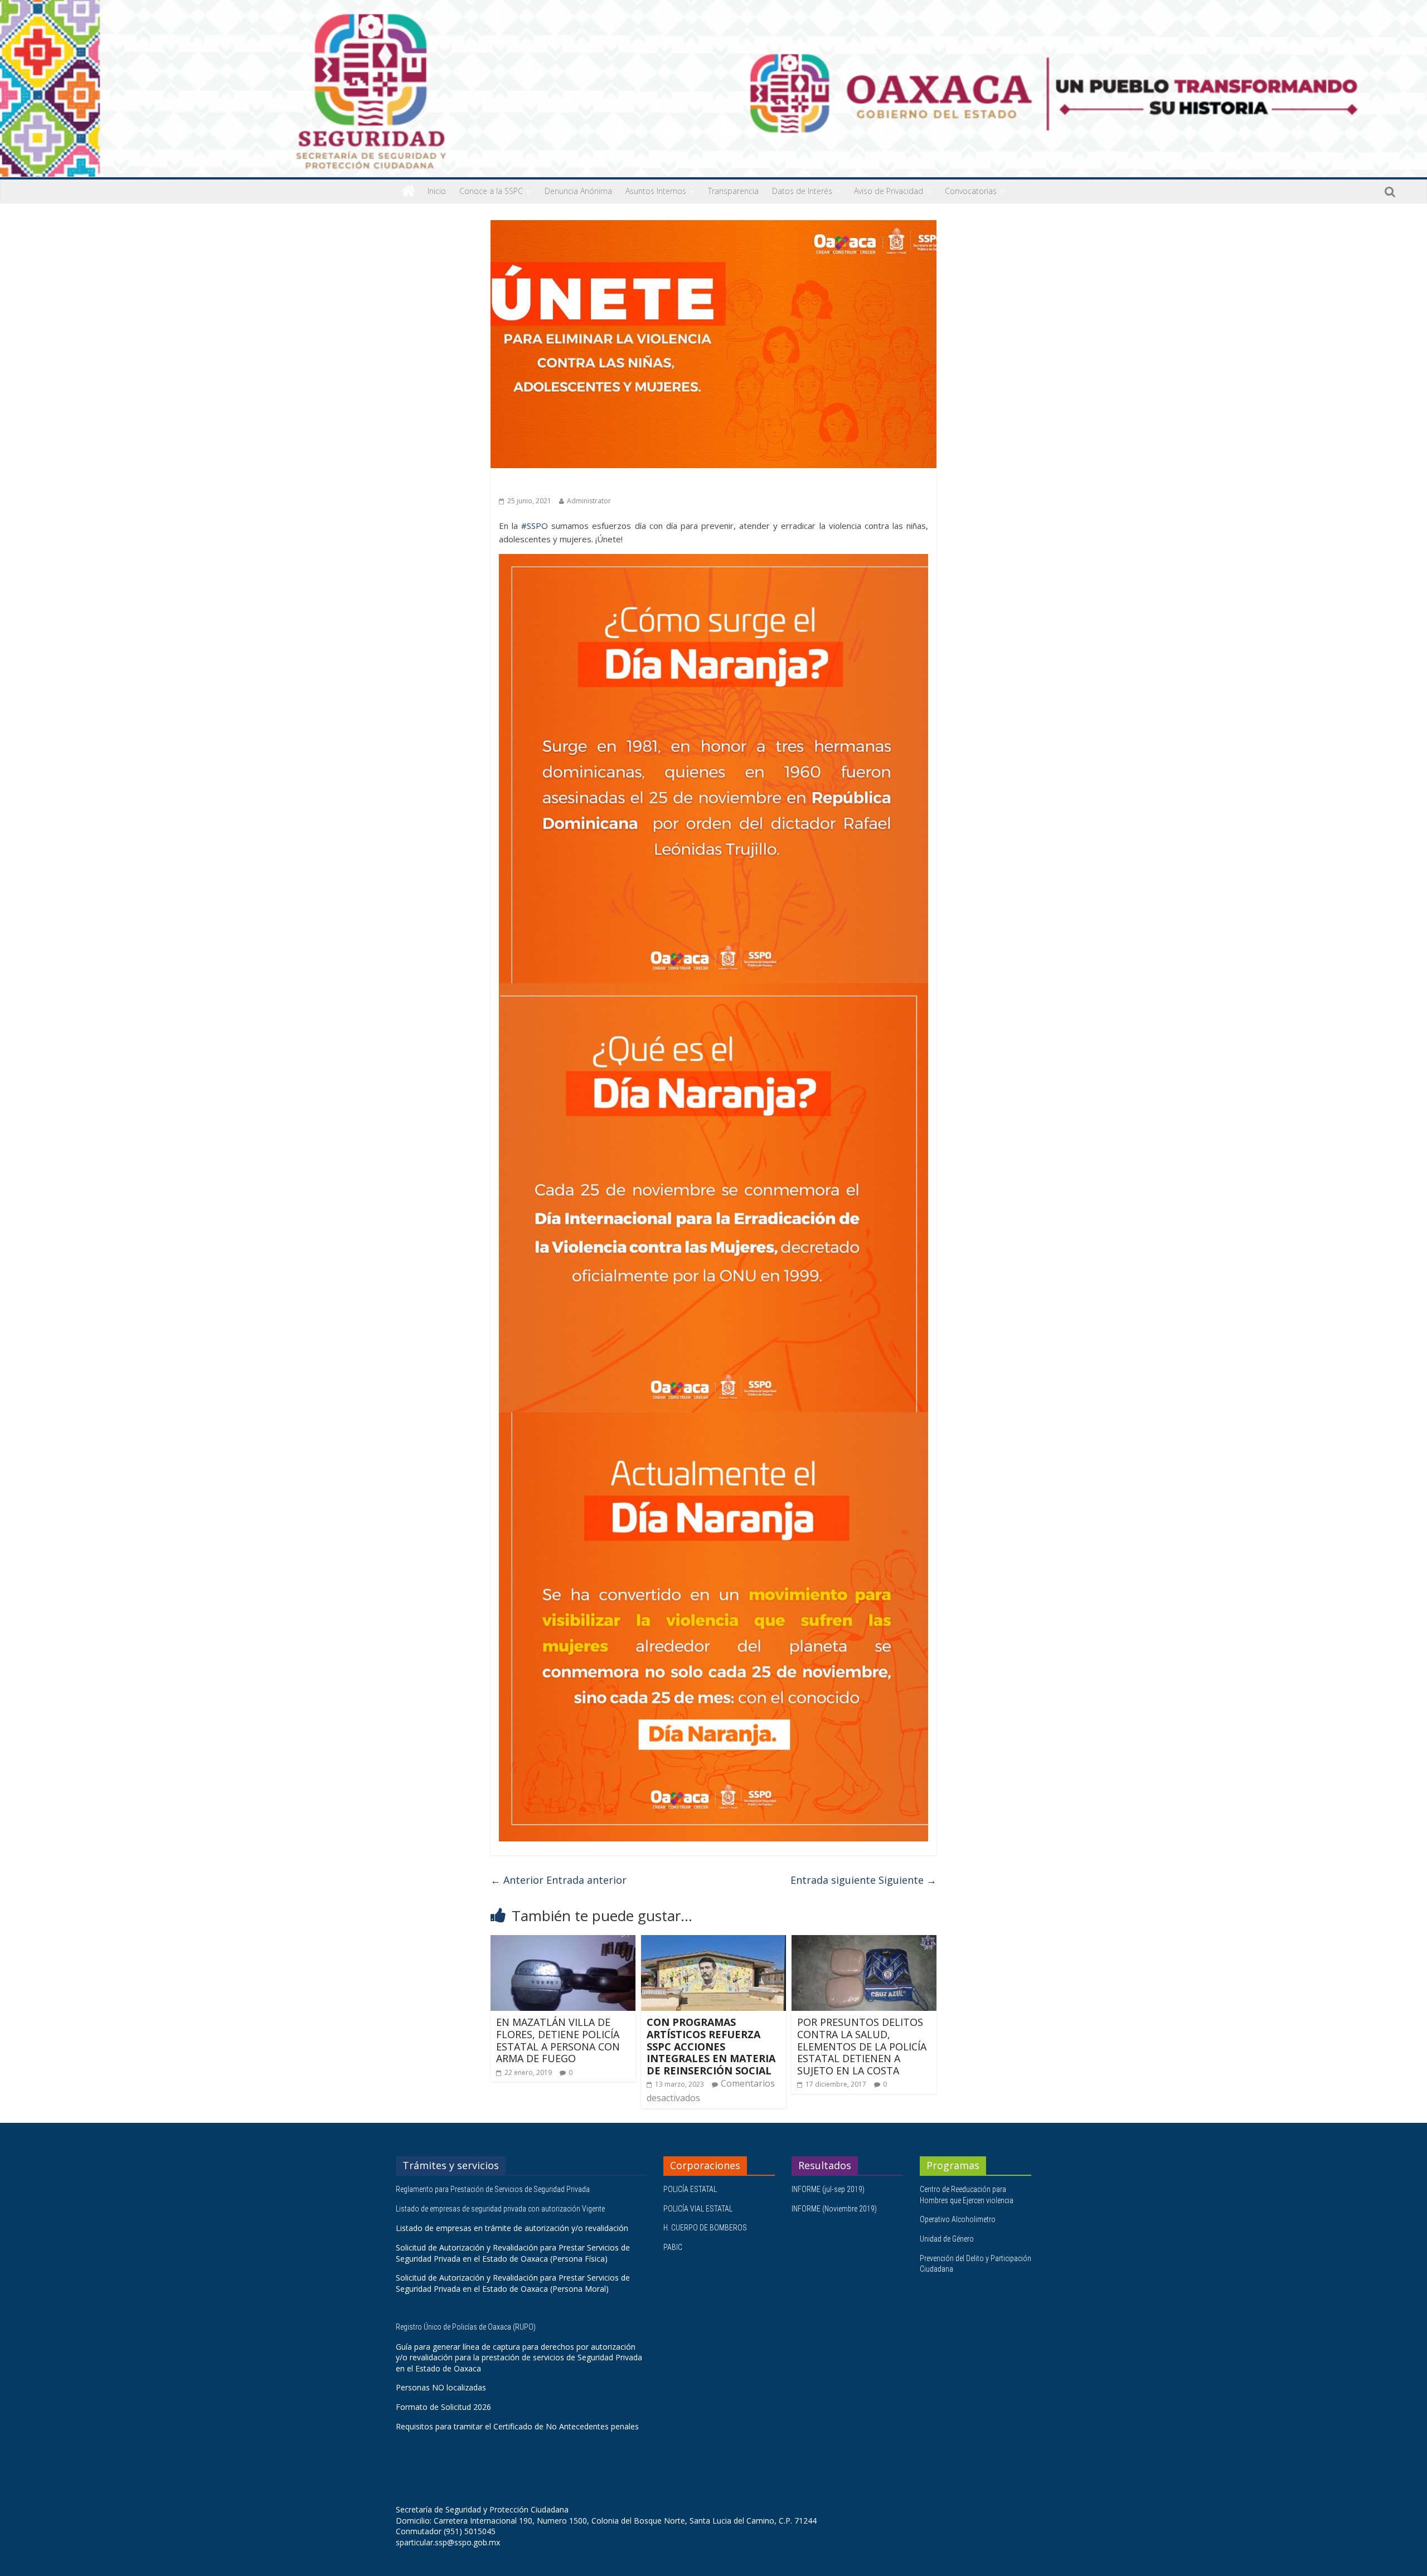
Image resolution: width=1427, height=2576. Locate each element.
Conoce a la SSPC (491, 191)
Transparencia (733, 191)
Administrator (589, 501)
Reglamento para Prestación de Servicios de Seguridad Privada (494, 2189)
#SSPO (535, 526)
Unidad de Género (947, 2239)
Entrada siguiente (863, 1880)
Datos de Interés (802, 191)
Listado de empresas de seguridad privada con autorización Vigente (500, 2209)
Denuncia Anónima (578, 191)
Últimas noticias (530, 484)
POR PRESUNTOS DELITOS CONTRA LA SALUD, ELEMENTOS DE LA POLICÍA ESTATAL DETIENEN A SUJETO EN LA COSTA (862, 2046)
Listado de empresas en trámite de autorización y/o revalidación (512, 2228)
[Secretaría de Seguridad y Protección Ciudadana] (408, 191)
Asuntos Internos (656, 191)
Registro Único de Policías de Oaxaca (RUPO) (467, 2327)
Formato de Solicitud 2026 (443, 2407)
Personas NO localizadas (441, 2387)
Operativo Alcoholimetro (958, 2219)
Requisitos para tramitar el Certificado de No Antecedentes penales (517, 2426)
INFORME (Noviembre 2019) (834, 2209)
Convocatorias (971, 191)
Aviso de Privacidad (889, 191)
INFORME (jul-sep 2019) (828, 2189)
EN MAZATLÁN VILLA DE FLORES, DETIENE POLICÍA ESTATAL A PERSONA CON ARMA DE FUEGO (558, 2040)
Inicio (437, 191)
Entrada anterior (559, 1880)
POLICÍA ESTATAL (690, 2189)
